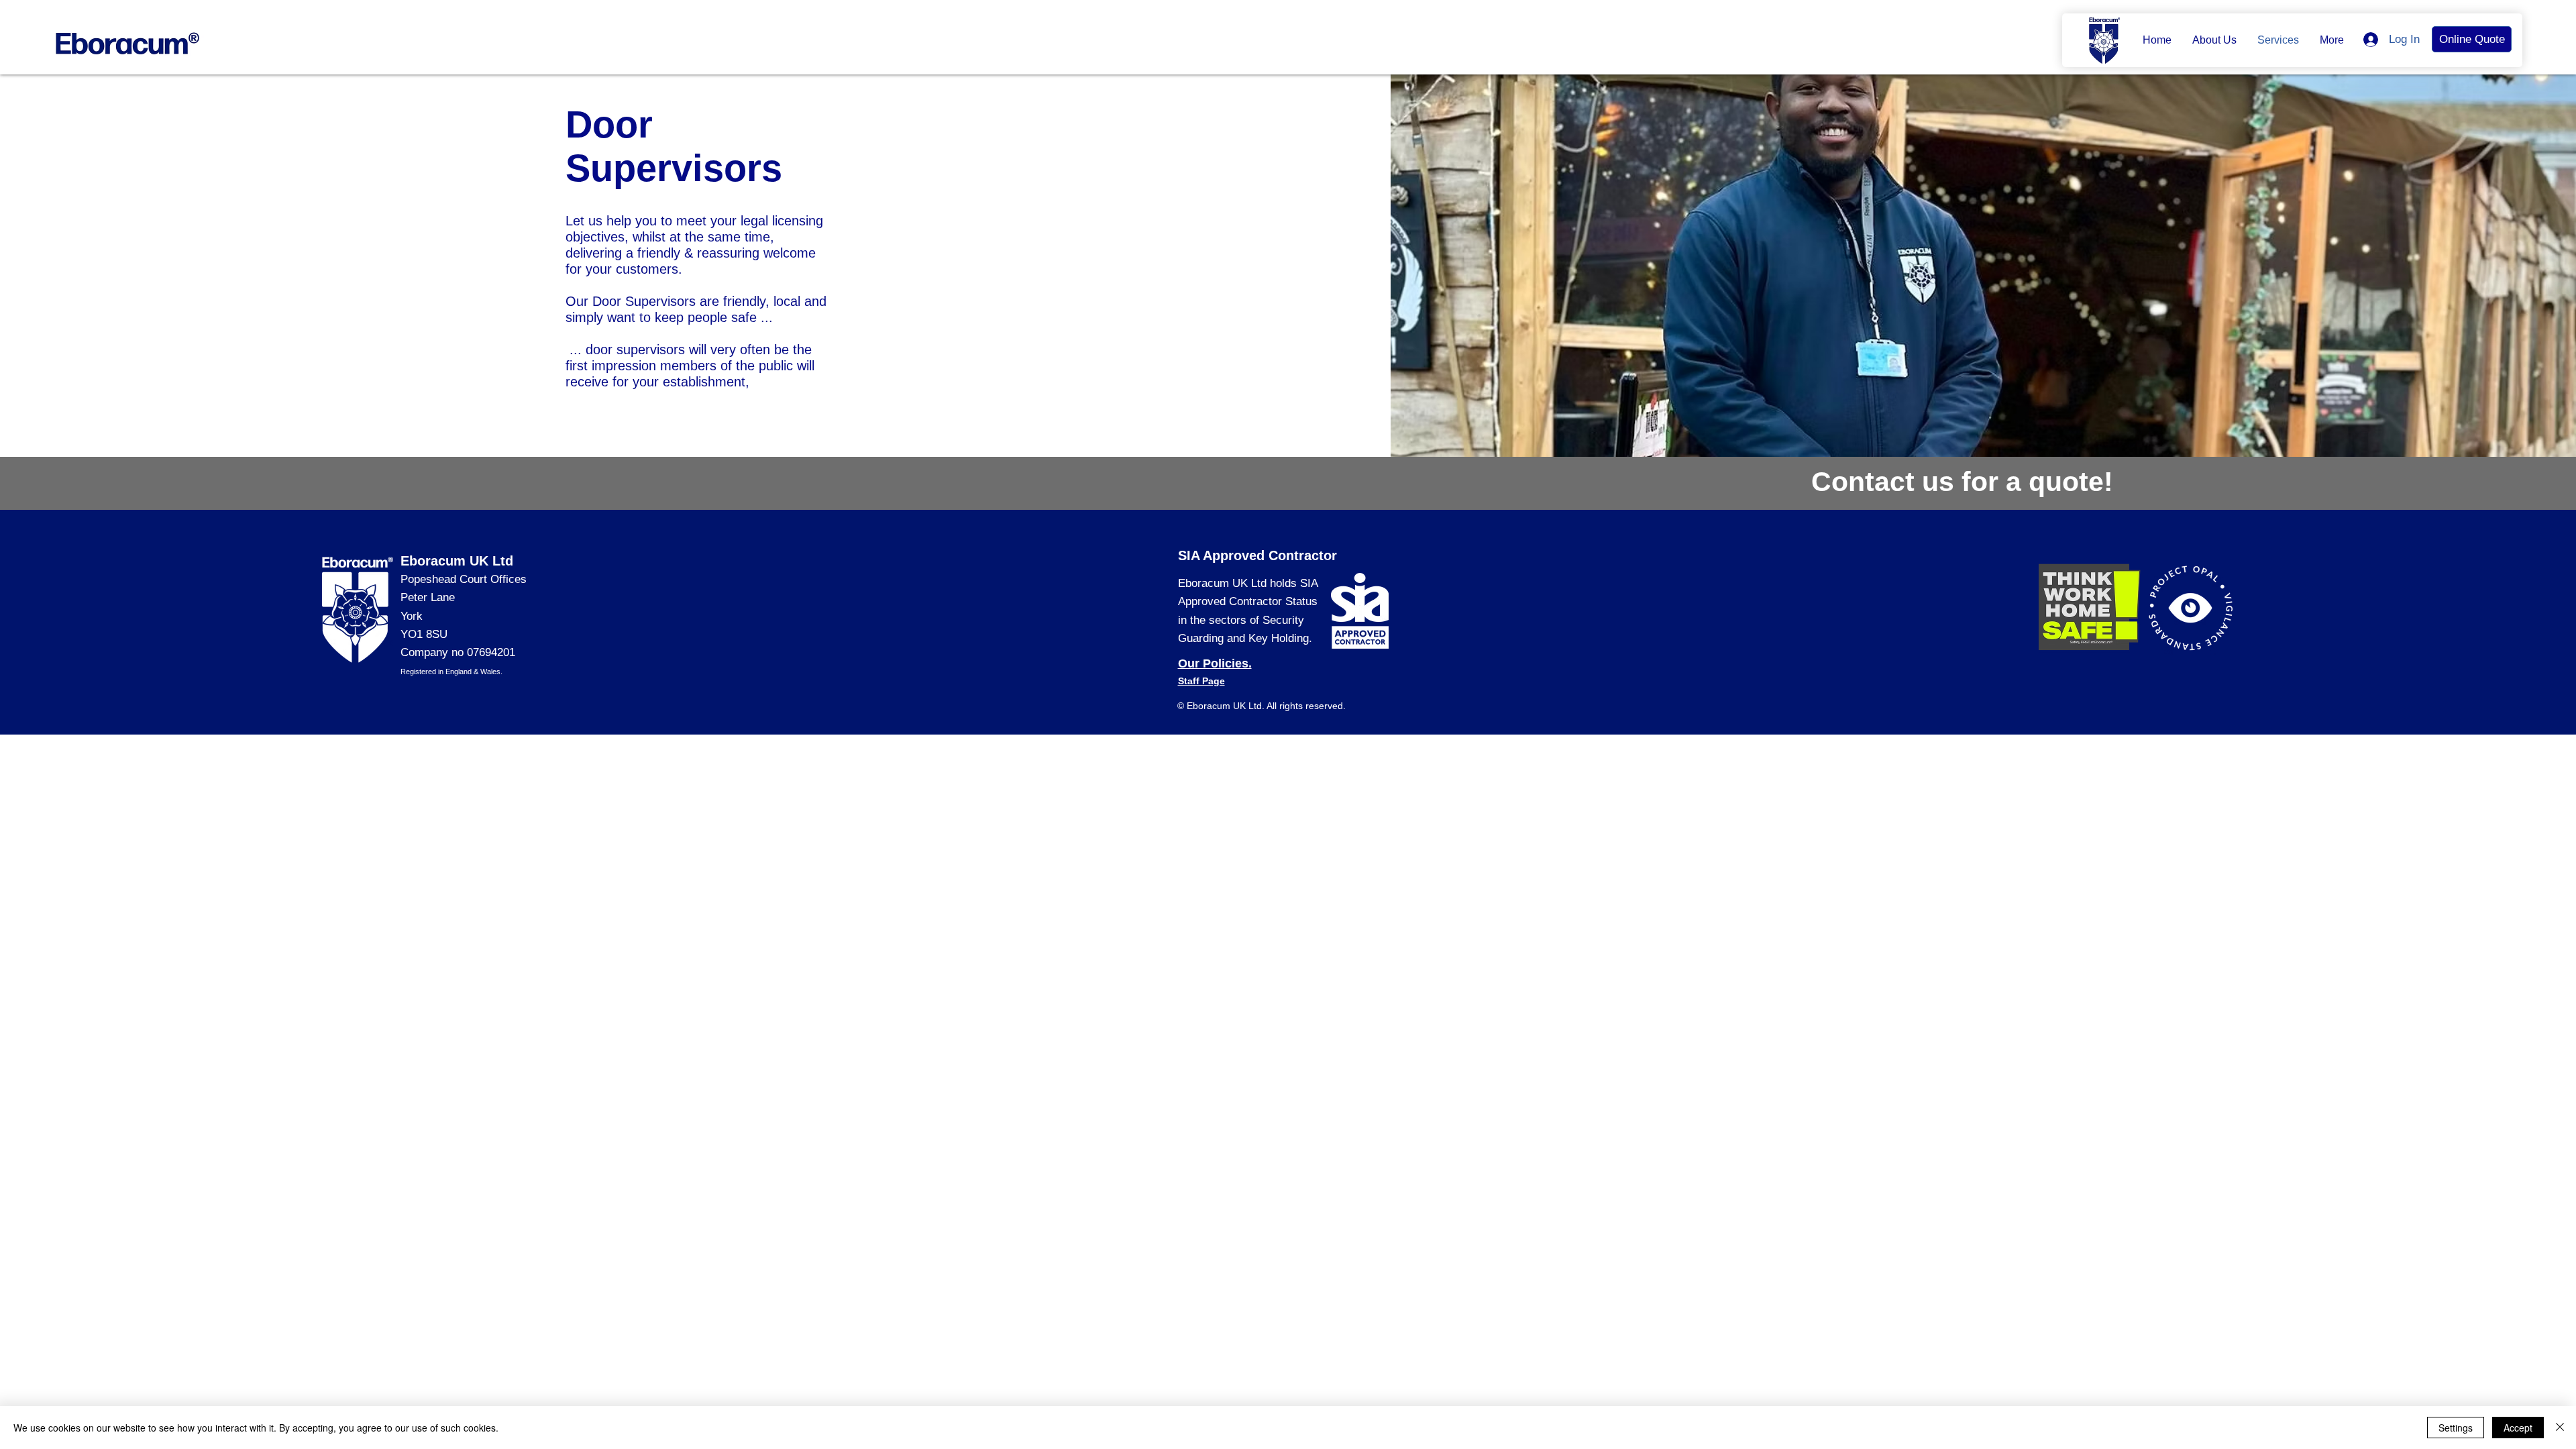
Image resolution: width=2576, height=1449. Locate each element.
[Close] (2560, 1428)
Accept (2518, 1428)
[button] (2214, 40)
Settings (2456, 1428)
